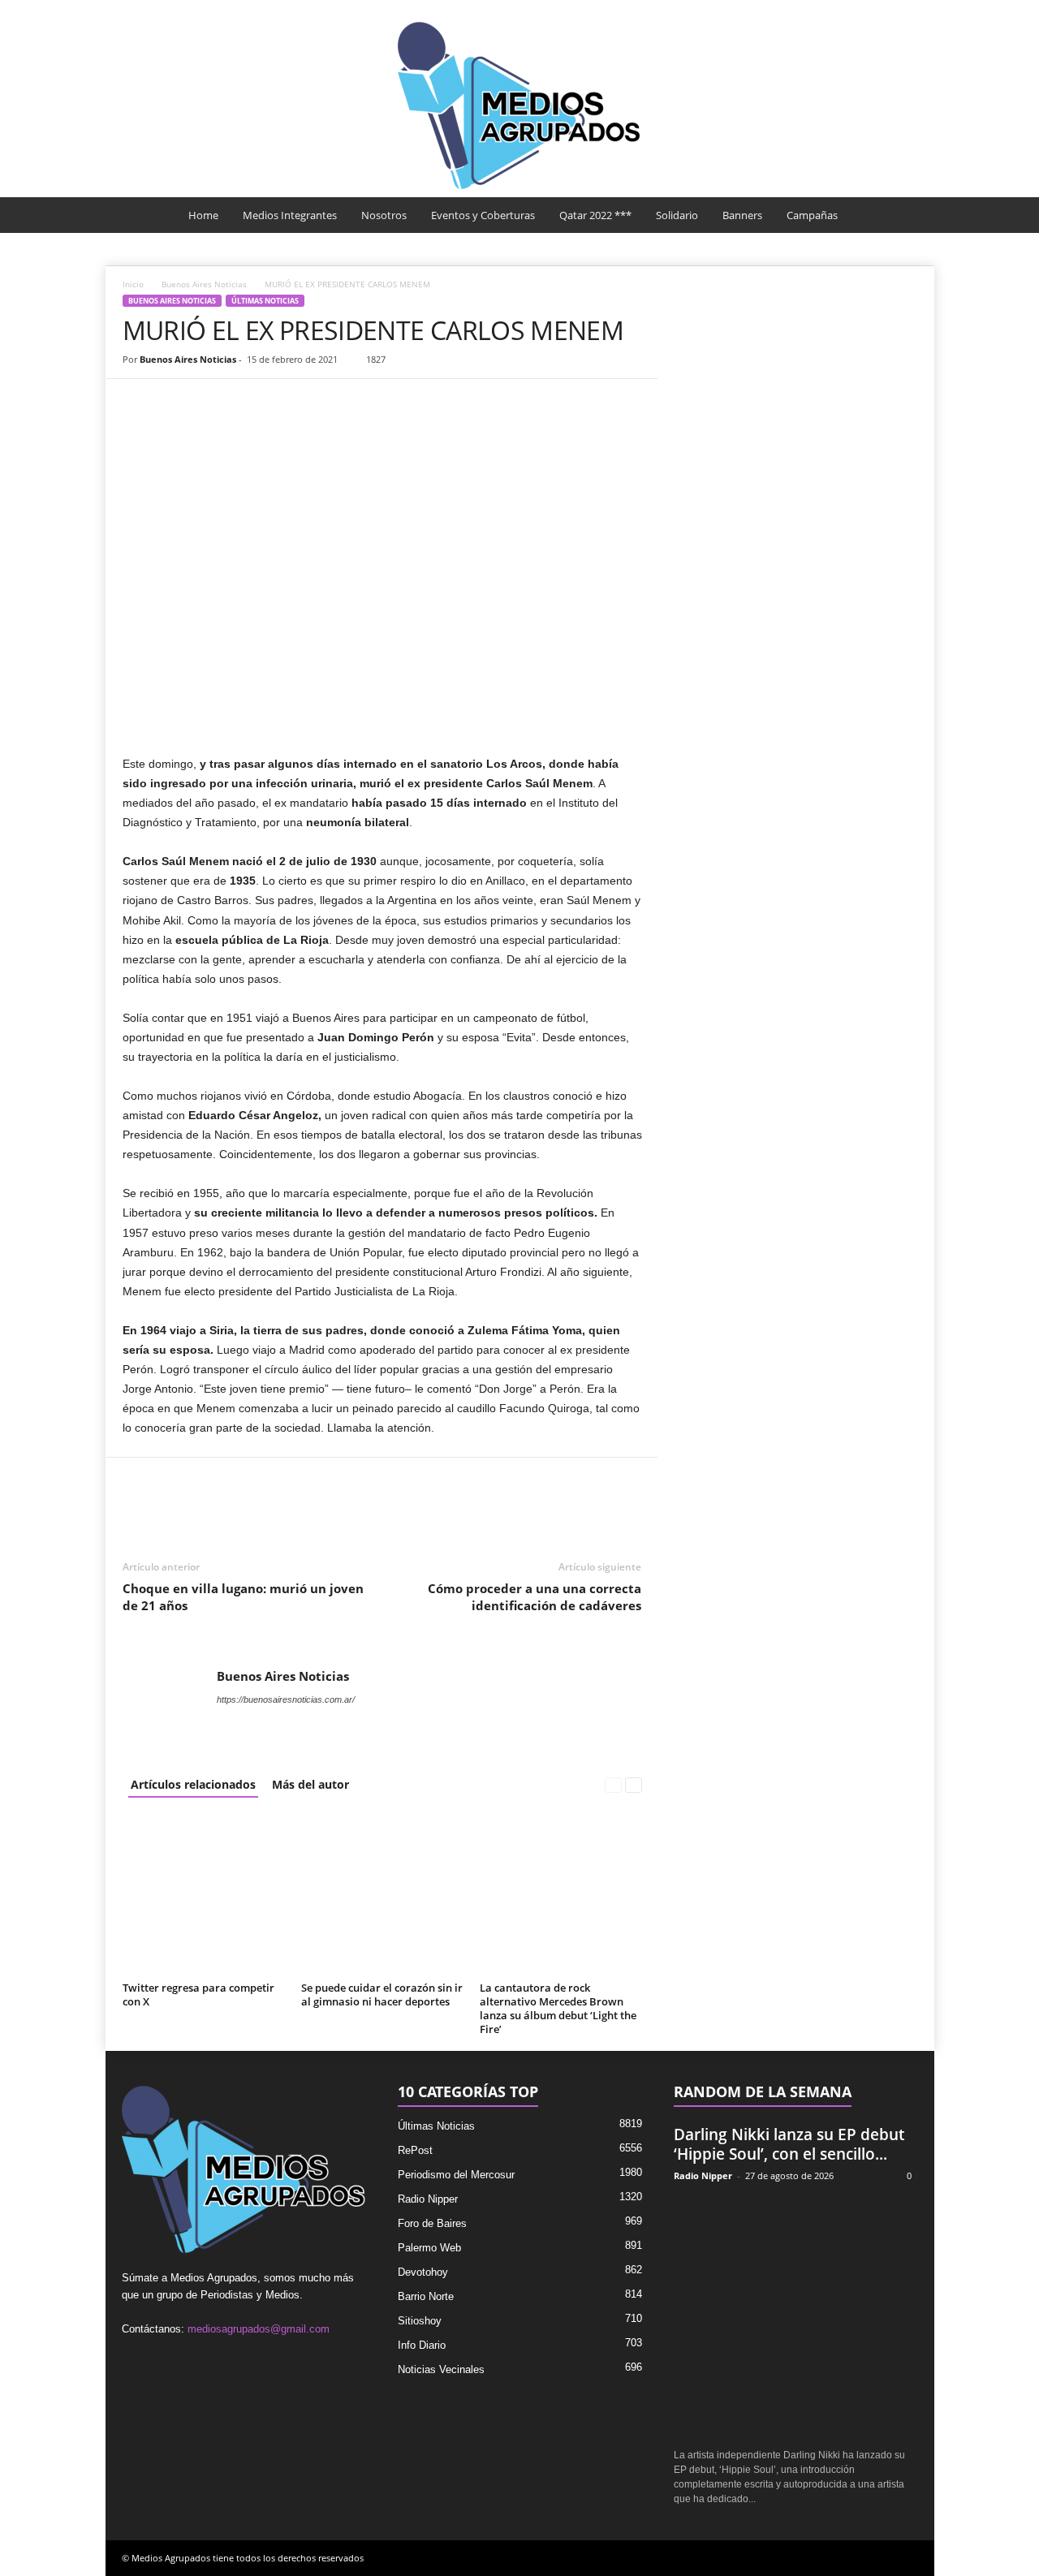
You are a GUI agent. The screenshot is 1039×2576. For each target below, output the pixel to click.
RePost (415, 2150)
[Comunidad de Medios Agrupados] (519, 106)
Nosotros (384, 215)
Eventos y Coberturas (483, 215)
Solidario (677, 215)
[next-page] (634, 1784)
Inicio (133, 284)
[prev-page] (613, 1784)
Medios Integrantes (290, 215)
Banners (742, 215)
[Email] (251, 403)
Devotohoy (423, 2272)
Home (203, 215)
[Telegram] (288, 403)
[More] (326, 403)
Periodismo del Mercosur (456, 2175)
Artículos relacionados (193, 1784)
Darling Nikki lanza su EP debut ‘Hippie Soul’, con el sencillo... (789, 2144)
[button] (910, 215)
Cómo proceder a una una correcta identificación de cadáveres (535, 1597)
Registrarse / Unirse (871, 11)
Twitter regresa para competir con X (198, 1994)
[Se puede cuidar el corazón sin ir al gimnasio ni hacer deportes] (382, 1895)
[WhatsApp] (213, 403)
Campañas (812, 215)
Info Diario (422, 2345)
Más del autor (310, 1784)
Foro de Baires (432, 2223)
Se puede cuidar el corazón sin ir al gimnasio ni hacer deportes (382, 1994)
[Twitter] (176, 403)
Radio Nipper (428, 2199)
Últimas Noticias (265, 301)
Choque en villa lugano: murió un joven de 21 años (243, 1597)
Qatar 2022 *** (595, 215)
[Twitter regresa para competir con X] (204, 1895)
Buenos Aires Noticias (204, 284)
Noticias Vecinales (441, 2369)
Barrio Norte (426, 2296)
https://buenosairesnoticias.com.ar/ (286, 1699)
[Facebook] (139, 403)
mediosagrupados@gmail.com (259, 2329)
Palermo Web (429, 2248)
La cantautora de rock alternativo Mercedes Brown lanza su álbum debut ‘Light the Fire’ (558, 2008)
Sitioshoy (420, 2321)
